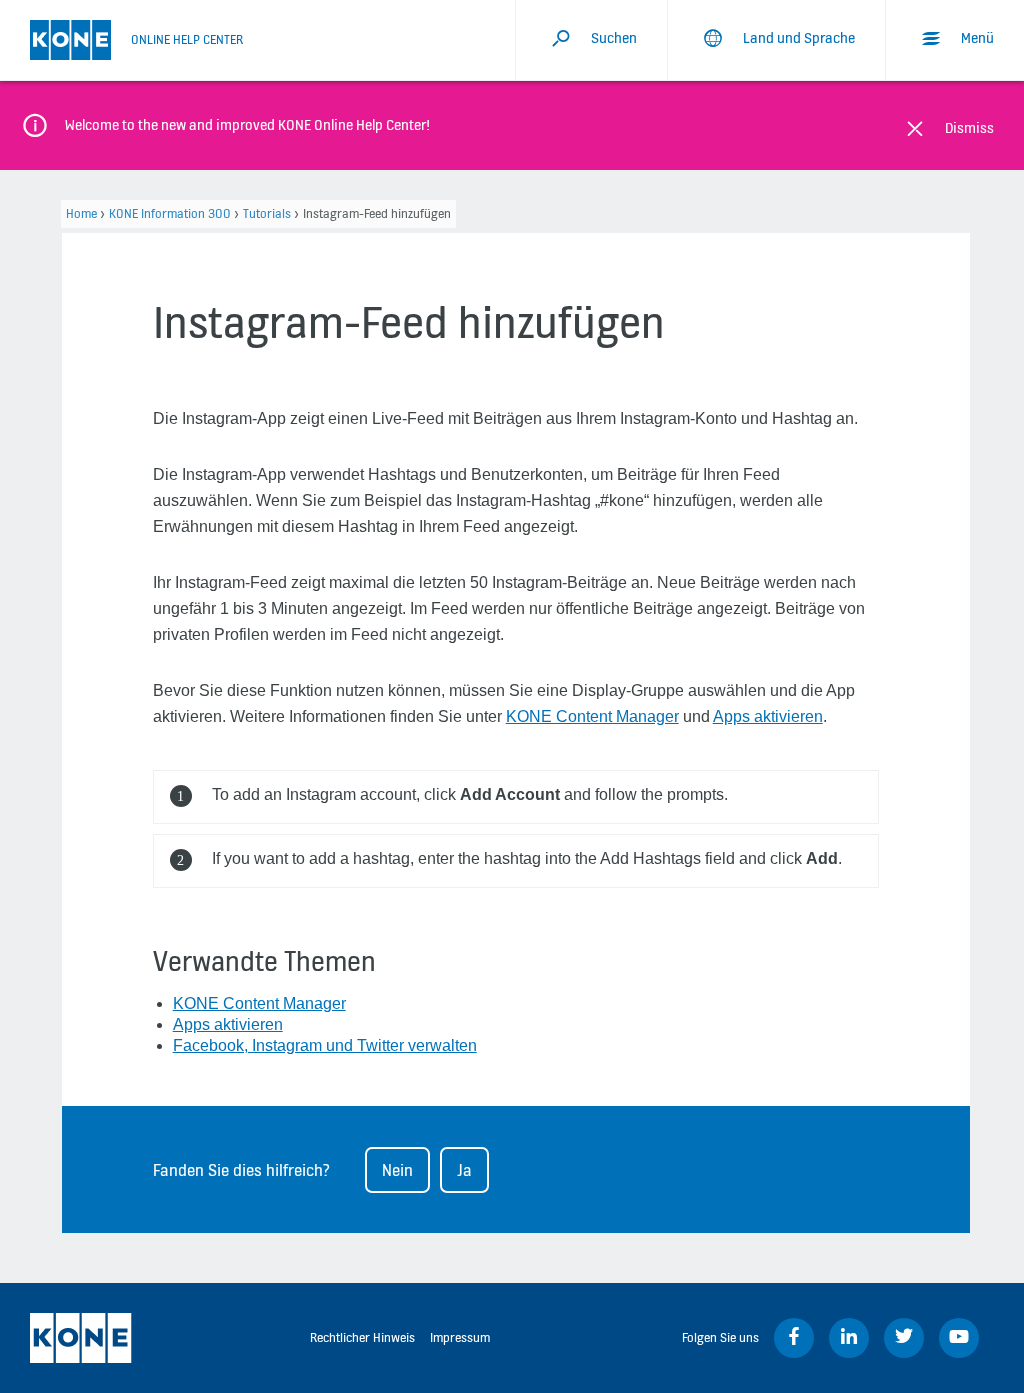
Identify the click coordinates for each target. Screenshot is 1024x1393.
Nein (397, 1170)
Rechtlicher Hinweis (362, 1337)
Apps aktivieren (768, 716)
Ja (464, 1170)
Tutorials (267, 213)
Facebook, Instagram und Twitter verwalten (325, 1045)
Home (81, 213)
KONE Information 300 (170, 213)
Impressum (460, 1337)
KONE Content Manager (592, 716)
